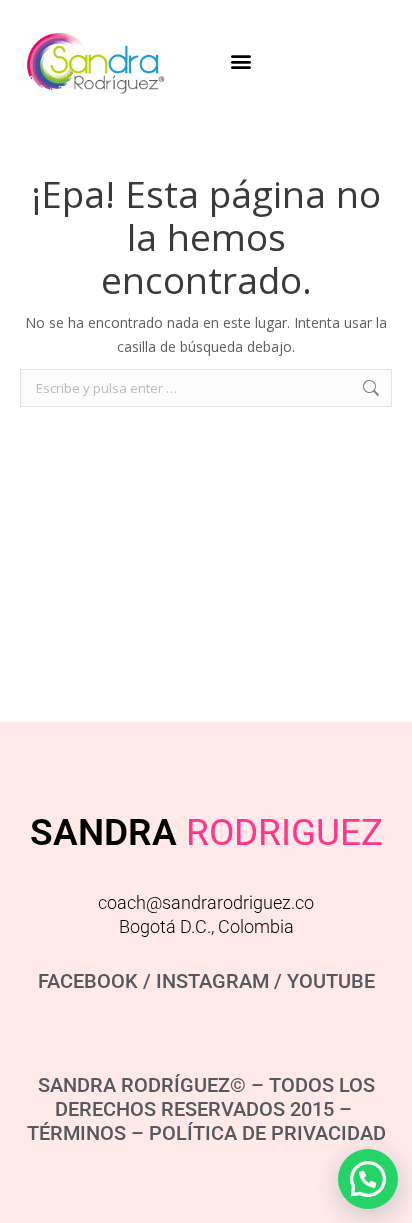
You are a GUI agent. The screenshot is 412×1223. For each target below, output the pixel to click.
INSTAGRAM (212, 981)
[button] (241, 61)
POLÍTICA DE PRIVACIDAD (267, 1133)
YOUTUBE (331, 981)
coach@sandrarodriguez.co (206, 902)
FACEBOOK (88, 981)
